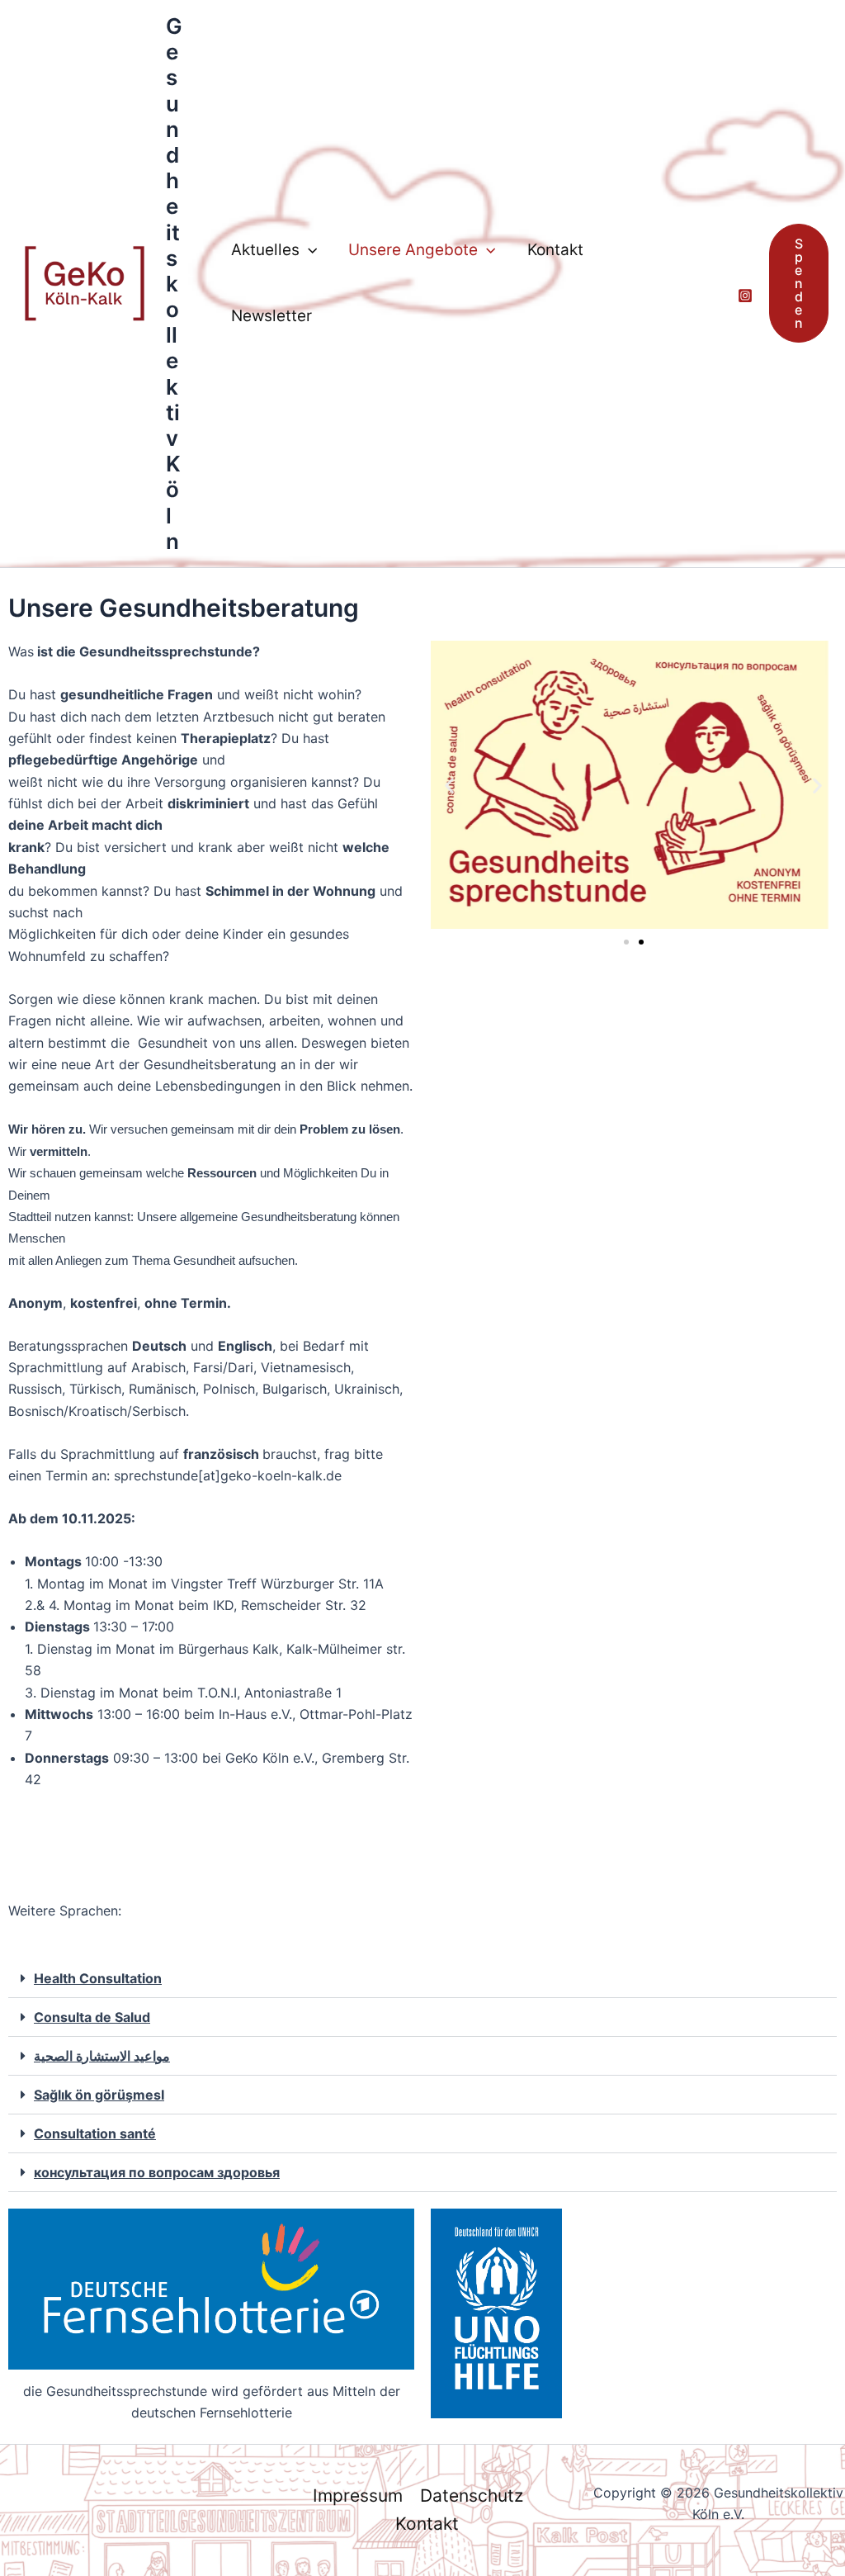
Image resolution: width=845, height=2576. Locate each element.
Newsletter (271, 316)
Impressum (358, 2495)
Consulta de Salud (92, 2017)
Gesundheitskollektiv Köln (174, 284)
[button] (308, 250)
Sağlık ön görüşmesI (99, 2095)
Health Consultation (98, 1978)
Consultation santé (95, 2133)
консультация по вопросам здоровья (157, 2172)
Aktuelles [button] (265, 250)
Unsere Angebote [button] (413, 250)
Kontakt (555, 250)
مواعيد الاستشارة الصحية (102, 2056)
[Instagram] (745, 296)
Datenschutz (472, 2495)
